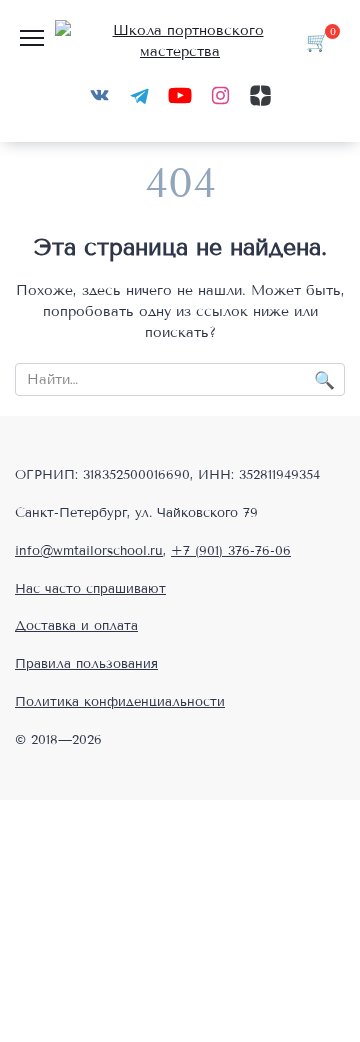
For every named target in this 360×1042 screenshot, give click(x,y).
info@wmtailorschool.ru (89, 551)
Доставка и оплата (76, 626)
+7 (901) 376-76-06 (231, 551)
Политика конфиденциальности (120, 702)
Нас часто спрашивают (90, 589)
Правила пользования (86, 664)
